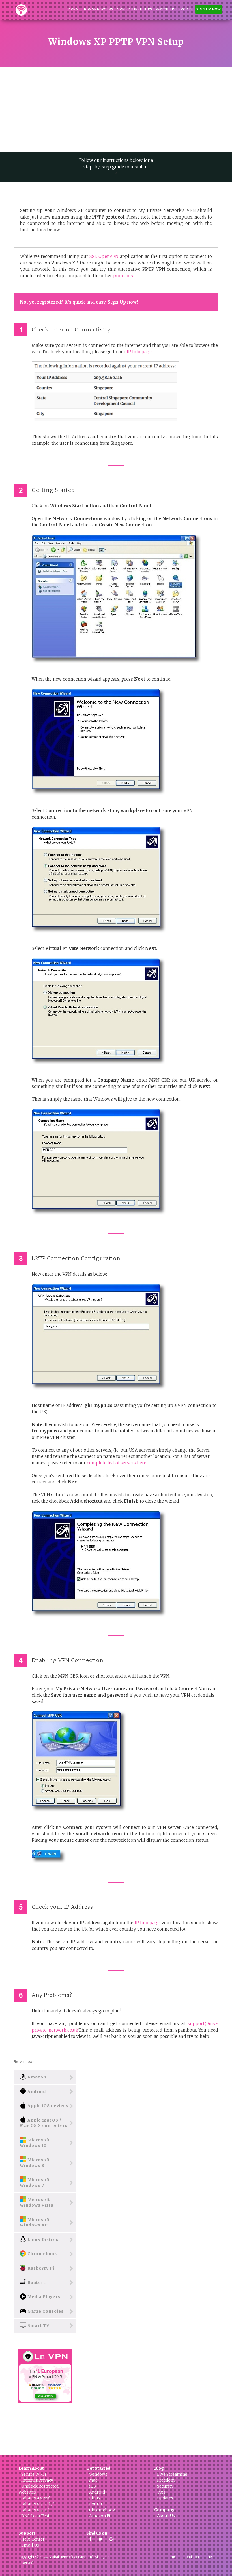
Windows (98, 2474)
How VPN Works (98, 9)
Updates (165, 2498)
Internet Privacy (37, 2480)
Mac (93, 2480)
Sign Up (117, 302)
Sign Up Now (209, 9)
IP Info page (139, 352)
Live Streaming (172, 2474)
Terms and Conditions (183, 2557)
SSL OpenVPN (104, 256)
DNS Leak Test (35, 2516)
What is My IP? (35, 2510)
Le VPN (72, 9)
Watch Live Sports (174, 9)
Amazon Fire (102, 2516)
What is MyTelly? (38, 2504)
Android (97, 2492)
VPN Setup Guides (135, 9)
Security (165, 2486)
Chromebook (102, 2510)
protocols (123, 276)
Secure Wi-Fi (34, 2474)
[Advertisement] (116, 109)
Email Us (30, 2545)
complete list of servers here (117, 1463)
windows (27, 2062)
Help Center (33, 2539)
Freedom (166, 2480)
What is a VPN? (36, 2498)
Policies (208, 2557)
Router (96, 2504)
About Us (166, 2516)
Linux (95, 2498)
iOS (93, 2486)
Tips (161, 2492)
